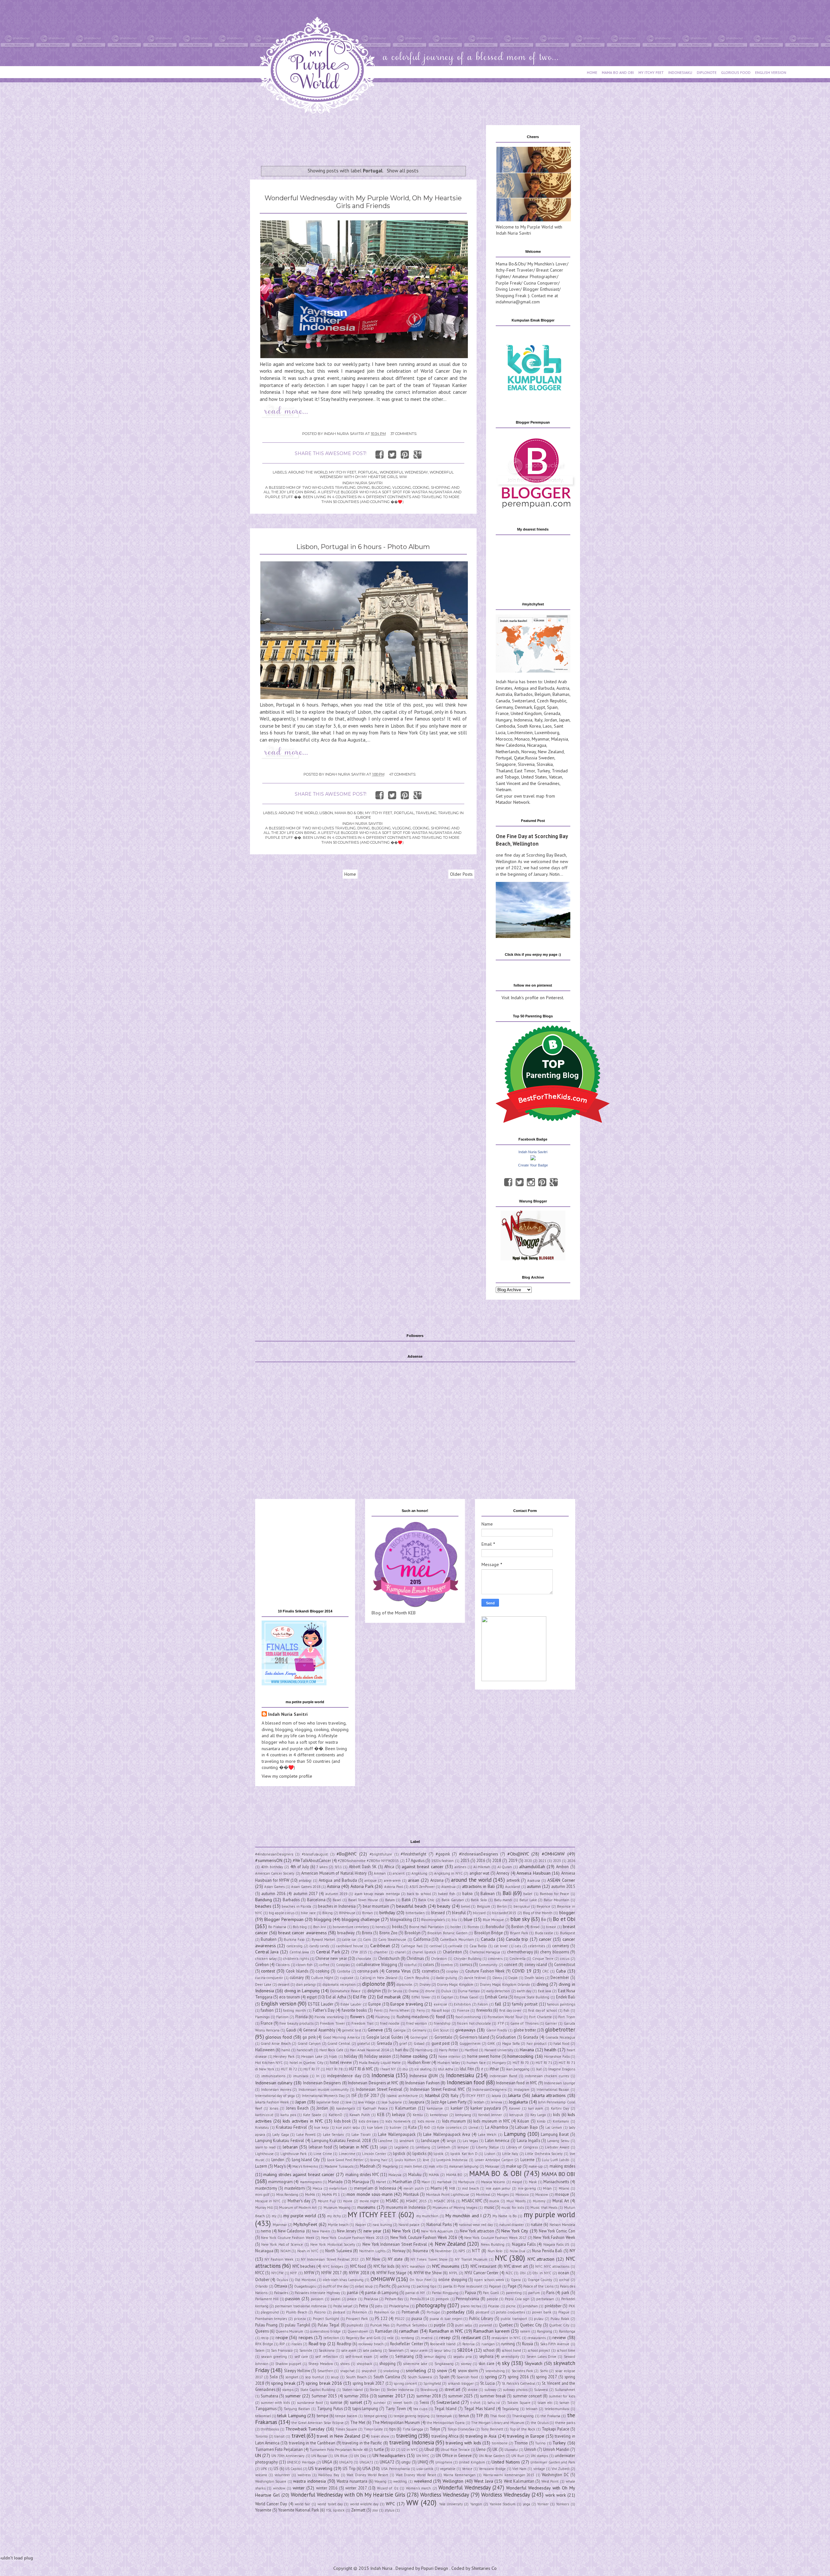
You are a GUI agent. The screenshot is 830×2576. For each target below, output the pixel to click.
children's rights (296, 1959)
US (276, 2468)
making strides (562, 2166)
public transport (514, 2319)
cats (518, 1946)
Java (349, 2102)
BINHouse (347, 1913)
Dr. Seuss (395, 1991)
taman (564, 2403)
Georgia (399, 2030)
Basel (337, 1900)
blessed (438, 1913)
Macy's (280, 2166)
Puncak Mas (380, 2325)
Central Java (267, 1952)
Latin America (497, 2140)
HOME (592, 72)
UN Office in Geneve (454, 2455)
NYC (501, 2258)
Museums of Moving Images (455, 2207)
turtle (379, 2449)
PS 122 (381, 2318)
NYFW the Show (428, 2273)
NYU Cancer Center (481, 2273)
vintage (539, 2469)
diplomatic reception (339, 1985)
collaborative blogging (377, 1964)
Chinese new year (331, 1958)
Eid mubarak (389, 1997)
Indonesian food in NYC (516, 2083)
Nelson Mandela (562, 2225)
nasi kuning (382, 2225)
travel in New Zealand (338, 2436)
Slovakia (545, 764)
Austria (563, 688)
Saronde (306, 2350)
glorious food (279, 2037)
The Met (358, 2422)
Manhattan (402, 2182)
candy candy (319, 1946)
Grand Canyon (309, 2043)
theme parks (565, 2423)
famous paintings (561, 2004)
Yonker (543, 2504)
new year (373, 2231)
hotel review (341, 2062)
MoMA (310, 2195)
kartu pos (288, 2115)
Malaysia (560, 739)
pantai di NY (415, 2293)
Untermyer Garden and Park (553, 2462)
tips (392, 2429)
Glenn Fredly (497, 2030)
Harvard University (499, 2050)
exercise (440, 2004)
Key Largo (538, 2115)
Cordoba (344, 1971)
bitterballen (415, 1913)
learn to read (266, 2147)
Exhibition (462, 2004)
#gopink (443, 1854)
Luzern (261, 2166)
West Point (550, 2481)
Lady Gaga (280, 2135)
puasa (417, 2318)
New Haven (321, 2231)
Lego (383, 2147)
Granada (531, 2037)
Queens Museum (289, 2331)
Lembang (423, 2147)
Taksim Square (519, 2403)
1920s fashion (442, 1861)
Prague (564, 2312)
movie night (369, 2201)
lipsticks (419, 2153)
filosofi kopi (441, 2010)
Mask (533, 2182)
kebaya (398, 2114)
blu (454, 1920)
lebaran (290, 2147)
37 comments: (404, 434)
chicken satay (266, 1959)
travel (298, 2436)
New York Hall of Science (282, 2244)
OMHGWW (383, 2279)
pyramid (486, 2325)
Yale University (451, 2504)
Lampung (515, 2134)
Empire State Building (532, 1997)
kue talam (375, 2127)
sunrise (336, 2402)
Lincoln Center (374, 2154)
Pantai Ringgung (445, 2293)
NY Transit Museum (471, 2259)
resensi (427, 2338)
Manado (335, 2182)
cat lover (501, 1946)
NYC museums (446, 2266)
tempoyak (444, 2416)
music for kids (513, 2207)
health (550, 2050)
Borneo (473, 1927)
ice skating (423, 2069)
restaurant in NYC (506, 2338)
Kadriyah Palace (375, 2108)
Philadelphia (399, 2306)
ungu (406, 2462)
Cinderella (517, 1959)
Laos (547, 726)
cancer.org (295, 1946)
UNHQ (423, 2462)
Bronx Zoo (388, 1933)
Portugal (368, 472)
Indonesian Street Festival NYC (438, 2089)
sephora (486, 2356)
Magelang (390, 2166)
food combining (468, 2017)
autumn (534, 1886)
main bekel (413, 2166)
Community (488, 1965)
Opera (516, 2280)
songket (292, 2377)
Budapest (568, 1933)
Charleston (452, 1952)
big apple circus (282, 1913)
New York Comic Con (557, 2231)
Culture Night (322, 1978)
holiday (351, 2056)
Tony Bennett (492, 2429)
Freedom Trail (362, 2023)
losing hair (379, 2160)
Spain (552, 707)
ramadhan (409, 2331)
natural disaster (512, 2225)
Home (350, 874)
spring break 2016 (324, 2383)
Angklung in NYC (448, 1873)
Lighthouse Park (294, 2154)
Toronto (261, 2436)
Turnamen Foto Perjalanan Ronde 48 (339, 2450)
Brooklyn (413, 1933)
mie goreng (527, 2188)
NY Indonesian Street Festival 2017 (330, 2259)
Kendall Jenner (490, 2115)
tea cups (420, 2409)
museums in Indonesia (406, 2207)
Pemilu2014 (420, 2299)
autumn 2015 (563, 1886)
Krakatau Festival (291, 2127)
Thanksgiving (523, 2416)
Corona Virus (398, 1971)
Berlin (502, 1906)
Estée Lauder (351, 2004)
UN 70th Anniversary (288, 2456)
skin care (486, 2363)
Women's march (419, 2488)
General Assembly (319, 2030)
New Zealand (551, 752)
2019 (513, 1860)
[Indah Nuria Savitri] (533, 1159)
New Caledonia (510, 745)
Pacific (385, 2286)
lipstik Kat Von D (464, 2154)
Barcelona (316, 1900)
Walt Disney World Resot (416, 2475)
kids (557, 2114)
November (443, 2251)
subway (490, 2390)
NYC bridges (333, 2266)
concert (511, 1964)
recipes (306, 2337)
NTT (476, 2251)
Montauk (411, 2194)
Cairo (367, 1939)
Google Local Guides (385, 2037)
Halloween (265, 2050)
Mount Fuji (327, 2201)
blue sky (520, 1919)
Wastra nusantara (352, 2481)
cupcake (347, 1978)
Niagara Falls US (556, 2244)
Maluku (415, 2174)
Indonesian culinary (274, 2083)
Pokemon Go (385, 2312)
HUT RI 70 (521, 2063)
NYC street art (516, 2266)
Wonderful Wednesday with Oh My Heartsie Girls (387, 474)
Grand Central (339, 2043)
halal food (561, 2043)
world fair (302, 2504)
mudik (494, 2201)
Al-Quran (505, 1867)
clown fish (304, 1965)
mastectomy (266, 2188)
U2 (393, 2450)
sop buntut (314, 2377)
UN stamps (539, 2456)
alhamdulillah (532, 1867)
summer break (493, 2396)
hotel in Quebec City (306, 2063)
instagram (522, 2090)
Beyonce (543, 1906)
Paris (550, 2292)
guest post (441, 2043)
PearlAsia (371, 2299)
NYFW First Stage (391, 2273)
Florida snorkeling (329, 2017)
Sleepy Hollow (297, 2371)
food (440, 2017)
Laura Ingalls (528, 2140)
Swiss (424, 2402)
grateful (364, 2043)
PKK (572, 2306)
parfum (534, 2293)
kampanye (435, 2108)
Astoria (333, 1886)
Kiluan (523, 2121)
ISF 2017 (372, 2095)
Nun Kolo (495, 2251)
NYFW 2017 (332, 2273)
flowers (357, 2017)
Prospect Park (357, 2319)
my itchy (334, 2216)
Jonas (274, 2108)
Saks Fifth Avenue (555, 2344)
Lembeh (444, 2147)
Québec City (559, 2325)
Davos (497, 1978)
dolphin (374, 1991)
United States (534, 777)
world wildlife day (364, 2504)
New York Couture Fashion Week (288, 2238)
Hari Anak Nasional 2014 (369, 2050)
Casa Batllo (478, 1946)
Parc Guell (491, 2293)
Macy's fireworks (305, 2166)
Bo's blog (300, 1927)
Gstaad (419, 2043)
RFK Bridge (264, 2344)
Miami (436, 2188)
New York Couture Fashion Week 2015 (352, 2238)
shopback (364, 2364)
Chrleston (439, 1959)
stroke (473, 2390)
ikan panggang (518, 2069)
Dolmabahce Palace (345, 1991)
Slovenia (526, 764)
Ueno (481, 2449)
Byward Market (323, 1939)
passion (293, 2299)
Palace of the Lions (538, 2286)
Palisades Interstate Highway (317, 2293)
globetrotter (560, 2030)
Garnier (551, 2023)
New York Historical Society (333, 2244)
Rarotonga (567, 2331)
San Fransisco (282, 2350)
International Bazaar (553, 2090)
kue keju (321, 2127)
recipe (282, 2337)
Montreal (483, 2195)
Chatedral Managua (485, 1952)
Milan (547, 2188)
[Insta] (531, 1182)
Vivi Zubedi (561, 2469)
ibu (405, 2069)
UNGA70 (346, 2462)
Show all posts (403, 170)
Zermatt (358, 2510)
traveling (426, 813)
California (422, 1939)
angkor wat (479, 1873)
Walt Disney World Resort (367, 2475)
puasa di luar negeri (446, 2319)
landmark (407, 2141)
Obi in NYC (542, 2273)
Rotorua (468, 2344)
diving (542, 1984)
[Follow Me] (520, 1182)
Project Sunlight (326, 2319)
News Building (493, 2244)
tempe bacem (346, 2416)
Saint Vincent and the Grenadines (528, 783)
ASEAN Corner (561, 1880)
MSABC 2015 (416, 2201)
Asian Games (274, 1887)
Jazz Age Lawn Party (449, 2102)
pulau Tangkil (298, 2325)
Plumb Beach (297, 2312)
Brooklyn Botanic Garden (447, 1933)
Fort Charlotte (540, 2017)
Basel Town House (363, 1900)
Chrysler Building (468, 1959)
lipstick (399, 2153)
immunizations (273, 2076)
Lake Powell (306, 2135)
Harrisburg (424, 2050)
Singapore (506, 764)
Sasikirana (327, 2350)
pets (379, 2306)
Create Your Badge (533, 1165)
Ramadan (384, 2331)
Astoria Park (362, 1886)
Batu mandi (503, 1900)
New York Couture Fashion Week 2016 (424, 2237)
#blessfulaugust (315, 1854)
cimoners (495, 1959)
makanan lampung (464, 2166)
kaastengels (346, 2108)
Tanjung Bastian (297, 2409)
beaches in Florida (296, 1906)
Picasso (494, 2306)
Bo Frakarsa (277, 1927)
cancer (545, 1939)
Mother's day (299, 2201)
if (482, 2069)
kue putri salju (348, 2127)
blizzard (479, 1913)
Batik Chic (427, 1900)
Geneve (375, 2030)
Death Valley (534, 1978)
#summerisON (269, 1860)
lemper (463, 2147)
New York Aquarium (437, 2231)
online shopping (453, 2279)
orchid (564, 2280)
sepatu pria (462, 2357)
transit (279, 2436)
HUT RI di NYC (361, 2069)
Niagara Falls (524, 2244)
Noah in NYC (308, 2251)
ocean (563, 2273)
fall (498, 2004)
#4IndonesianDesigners (274, 1854)
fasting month (295, 2010)
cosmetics (431, 1971)
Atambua (448, 1887)
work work (556, 2495)
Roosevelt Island (443, 2344)
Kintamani (561, 2121)
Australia (504, 694)
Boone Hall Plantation (427, 1927)
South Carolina (387, 2377)
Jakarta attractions (549, 2095)
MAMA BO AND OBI (618, 72)
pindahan (530, 2306)
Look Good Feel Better (345, 2160)
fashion (267, 2010)
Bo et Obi (564, 1919)
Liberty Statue (487, 2147)
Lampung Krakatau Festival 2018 (341, 2140)
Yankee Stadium (503, 2504)
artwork (513, 1880)
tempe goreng (375, 2416)
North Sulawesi (339, 2251)
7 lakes (322, 1867)
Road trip (317, 2344)
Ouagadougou (305, 2286)
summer (293, 2396)
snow (442, 2371)
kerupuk (516, 2115)
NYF (294, 2273)
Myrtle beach (338, 2225)
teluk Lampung (291, 2416)
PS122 (400, 2319)
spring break (283, 2383)
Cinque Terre (543, 1959)
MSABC (392, 2201)
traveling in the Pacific (362, 2443)
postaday (456, 2312)
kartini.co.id (264, 2115)
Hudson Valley (449, 2063)
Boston (517, 1926)
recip (265, 2338)
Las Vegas (470, 2141)
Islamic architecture (402, 2096)
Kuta (412, 2127)
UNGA (327, 2462)
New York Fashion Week (554, 2237)
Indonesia (523, 720)
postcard (482, 2312)
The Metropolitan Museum (396, 2422)
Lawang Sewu (558, 2141)
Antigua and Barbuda (534, 688)
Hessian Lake (312, 2056)
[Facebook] (508, 1182)
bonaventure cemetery (351, 1927)
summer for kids (562, 2396)
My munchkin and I (463, 2216)
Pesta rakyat (343, 2306)
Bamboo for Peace (555, 1894)
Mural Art (561, 2201)
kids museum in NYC (492, 2121)
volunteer (282, 2475)
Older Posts (461, 874)
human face (476, 2063)
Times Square (346, 2429)
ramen (525, 2331)
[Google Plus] (554, 1182)
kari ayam (536, 2108)
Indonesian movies (276, 2090)
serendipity (510, 2357)
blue (468, 1919)
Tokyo (435, 2429)
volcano (261, 2475)
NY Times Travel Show (429, 2259)
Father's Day (324, 2010)
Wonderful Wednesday (404, 472)
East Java (545, 1991)
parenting (514, 2293)
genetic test (352, 2030)
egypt (312, 1997)
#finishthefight (414, 1854)
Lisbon (326, 813)
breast (551, 1927)
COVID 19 (522, 1971)
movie (348, 2201)
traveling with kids (463, 2443)
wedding (400, 2481)
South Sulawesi (420, 2377)
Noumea (420, 2251)
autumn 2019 (336, 1894)
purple (440, 2325)
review (559, 2337)
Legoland (401, 2147)
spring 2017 (546, 2377)
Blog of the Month (538, 1913)
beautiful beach (411, 1906)
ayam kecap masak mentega (377, 1894)
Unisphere (444, 2462)
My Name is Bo (504, 2216)
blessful (459, 1913)
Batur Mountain (557, 1900)
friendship (442, 2023)
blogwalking (401, 1919)
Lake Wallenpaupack (397, 2134)
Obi (523, 2273)
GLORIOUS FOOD (736, 72)
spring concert (405, 2383)
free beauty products (296, 2023)
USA (367, 2468)
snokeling (391, 2371)
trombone (500, 2443)
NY (572, 2251)
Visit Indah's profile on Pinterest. (533, 998)
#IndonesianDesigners (479, 1854)
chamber (381, 1952)
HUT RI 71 (544, 2063)
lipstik (439, 2154)
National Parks (439, 2224)
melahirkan (338, 2188)
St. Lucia (487, 2383)
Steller (375, 2390)
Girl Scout (441, 2030)
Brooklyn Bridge (489, 1933)
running (508, 2344)
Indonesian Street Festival (379, 2089)
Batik (406, 1900)
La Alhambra (497, 2127)
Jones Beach (297, 2108)
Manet (381, 2182)
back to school (419, 1894)
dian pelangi (306, 1985)
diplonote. (405, 1985)
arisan (414, 1880)
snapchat (347, 2371)
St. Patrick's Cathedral (519, 2383)
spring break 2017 (368, 2383)
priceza (300, 2319)
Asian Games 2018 (306, 1887)
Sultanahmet (565, 2390)
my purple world (300, 2216)
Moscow (542, 2195)
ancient (399, 1873)
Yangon (476, 2504)
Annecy (503, 1873)
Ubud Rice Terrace (455, 2450)
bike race (308, 1913)
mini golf (262, 2195)
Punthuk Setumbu (412, 2325)
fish (566, 2010)
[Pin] (542, 1182)
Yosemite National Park (299, 2510)
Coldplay (343, 1965)
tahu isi (494, 2403)
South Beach (356, 2377)
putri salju (464, 2325)
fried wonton (417, 2023)
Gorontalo (443, 2037)
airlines (460, 1867)
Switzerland (523, 701)
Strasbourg (429, 2390)
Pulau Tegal (329, 2325)
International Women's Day (323, 2096)
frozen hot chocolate (474, 2023)
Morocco (504, 739)
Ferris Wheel (400, 2010)
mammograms (311, 2182)
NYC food (358, 2266)
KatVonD (336, 2115)
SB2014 (465, 2350)
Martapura (466, 2182)
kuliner (396, 2127)
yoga (527, 2504)
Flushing (383, 2017)
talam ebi (545, 2403)
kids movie (426, 2121)
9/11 (338, 1867)
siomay (466, 2364)
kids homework (398, 2121)
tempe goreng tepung (412, 2416)
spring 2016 (518, 2377)
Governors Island (474, 2037)
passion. (317, 2299)
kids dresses (368, 2121)
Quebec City (531, 2325)
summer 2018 (429, 2396)
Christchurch (389, 1958)
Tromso (521, 2443)
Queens (262, 2331)
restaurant (471, 2337)
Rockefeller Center (406, 2344)
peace (352, 2299)
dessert (284, 1985)
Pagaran (495, 2286)
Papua (470, 2292)
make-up (536, 2166)
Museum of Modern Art (298, 2207)
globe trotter (525, 2030)
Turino (540, 2443)
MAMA (434, 2175)
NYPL (453, 2273)
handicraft (305, 2050)
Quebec (506, 2325)
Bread (535, 1927)
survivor (379, 2403)
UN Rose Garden (492, 2456)
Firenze (463, 2010)
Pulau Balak (560, 2319)
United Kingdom (526, 713)
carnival (436, 1946)
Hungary (504, 720)
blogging (323, 1919)
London (278, 2160)
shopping (387, 2363)
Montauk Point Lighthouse (448, 2195)
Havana (527, 2050)
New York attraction (477, 2231)
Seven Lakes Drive (542, 2357)
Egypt (539, 707)
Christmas (415, 1958)
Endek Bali (566, 1997)
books (397, 1926)
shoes (345, 2364)
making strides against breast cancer (299, 2174)
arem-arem (392, 1880)
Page (512, 2286)
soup (335, 2377)
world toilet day (330, 2504)
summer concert (527, 2396)
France (502, 713)
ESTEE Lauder (321, 2004)
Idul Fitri (467, 2069)
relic (391, 2338)
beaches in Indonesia (337, 1906)
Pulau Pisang (267, 2325)
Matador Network (513, 802)
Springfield (432, 2383)
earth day (524, 1991)
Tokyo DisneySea (461, 2429)
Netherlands (508, 752)
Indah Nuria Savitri (533, 1152)
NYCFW (277, 2273)
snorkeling (416, 2371)
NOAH (285, 2251)
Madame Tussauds (339, 2166)
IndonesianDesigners (489, 2090)
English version (279, 2004)
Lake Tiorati (361, 2135)
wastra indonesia (309, 2481)
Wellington (453, 2481)
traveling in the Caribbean (312, 2443)
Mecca (317, 2188)
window (279, 2488)
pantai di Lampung (382, 2292)
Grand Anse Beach (276, 2043)
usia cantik (425, 2469)
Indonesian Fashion (422, 2083)
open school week (489, 2280)
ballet (528, 1894)
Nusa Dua (518, 2251)
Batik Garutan (453, 1900)
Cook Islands (297, 1971)
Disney (425, 1985)
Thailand (504, 771)
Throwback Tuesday (305, 2429)
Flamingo (262, 2017)
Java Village (367, 2102)
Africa (389, 1867)
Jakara (496, 2096)
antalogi (305, 1880)
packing (404, 2286)
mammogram (280, 2182)
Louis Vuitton (405, 2160)
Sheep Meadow (321, 2364)
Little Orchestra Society (544, 2154)
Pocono (320, 2312)
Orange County (540, 2280)
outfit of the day (336, 2286)
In (318, 2076)
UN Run (518, 2456)
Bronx (367, 1933)
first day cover (510, 2010)
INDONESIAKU (680, 72)
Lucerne (528, 2160)
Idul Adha (446, 2069)
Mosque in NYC (268, 2201)
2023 (557, 1861)
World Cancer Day (271, 2504)
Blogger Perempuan (284, 1919)
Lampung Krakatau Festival (280, 2140)
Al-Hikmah (482, 1867)
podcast (339, 2312)
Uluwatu (511, 2450)
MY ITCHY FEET (651, 72)
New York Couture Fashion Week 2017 (495, 2238)
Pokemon (360, 2312)
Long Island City (306, 2160)
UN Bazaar (319, 2456)
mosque (562, 2194)
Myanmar (540, 739)
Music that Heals (544, 2207)
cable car (349, 1939)
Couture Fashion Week (485, 1971)
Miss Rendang (287, 2195)
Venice (467, 2469)
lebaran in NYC (354, 2147)
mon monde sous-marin (370, 2194)
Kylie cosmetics (449, 2127)
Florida (302, 2017)
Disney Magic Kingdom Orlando (505, 1985)
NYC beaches (304, 2266)
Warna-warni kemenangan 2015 (509, 2475)
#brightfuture (381, 1854)
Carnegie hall (412, 1946)
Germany (504, 707)
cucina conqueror (269, 1978)
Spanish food (467, 2377)
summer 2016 (356, 2396)
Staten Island (352, 2390)
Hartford (471, 2050)
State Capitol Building (318, 2390)
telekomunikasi (557, 2409)
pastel (336, 2299)
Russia (532, 758)
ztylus (389, 2510)
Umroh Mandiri (556, 2449)
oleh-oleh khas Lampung (343, 2280)
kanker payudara (486, 2108)
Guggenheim (470, 2043)
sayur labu (442, 2350)
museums (366, 2207)
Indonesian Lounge (559, 2083)
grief (403, 2043)
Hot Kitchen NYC (269, 2063)
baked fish (446, 1894)
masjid (517, 2182)
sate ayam (349, 2350)
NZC (509, 2273)
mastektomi (295, 2188)
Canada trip (517, 1939)
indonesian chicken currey (547, 2076)
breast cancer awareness (302, 1933)
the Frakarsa (550, 2416)
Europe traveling (407, 2004)
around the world (308, 472)
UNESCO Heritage (301, 2462)
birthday (387, 1913)
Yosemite (263, 2510)
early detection (498, 1991)
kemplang (463, 2115)
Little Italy (510, 2154)
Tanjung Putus (330, 2408)
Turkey (543, 771)
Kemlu (418, 2115)
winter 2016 (327, 2488)
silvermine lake (415, 2364)
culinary (297, 1977)
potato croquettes (510, 2312)
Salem (260, 2350)
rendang (407, 2338)
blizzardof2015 (504, 1913)
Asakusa (534, 1880)
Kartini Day (560, 2108)
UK (495, 2449)
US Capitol (294, 2469)
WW (403, 477)
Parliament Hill (267, 2299)
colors (428, 1964)
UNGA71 (366, 2462)
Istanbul (432, 2095)
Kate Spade (312, 2115)
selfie (384, 2357)
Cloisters (283, 1965)
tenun (464, 2416)
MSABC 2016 (444, 2201)
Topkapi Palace (555, 2429)
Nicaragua (537, 745)
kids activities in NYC (303, 2121)
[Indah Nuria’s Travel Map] (533, 671)
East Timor (525, 771)
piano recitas (471, 2306)
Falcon (483, 2004)
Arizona (437, 1880)
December (560, 1977)
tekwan (532, 2409)
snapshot (369, 2371)
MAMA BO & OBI (349, 813)
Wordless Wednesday (445, 2495)
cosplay (452, 1971)
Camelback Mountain (457, 1939)
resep (445, 2337)
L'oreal (473, 2127)
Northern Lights (372, 2251)
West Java (484, 2481)
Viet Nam (519, 2469)
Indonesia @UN (424, 2076)
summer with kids (275, 2403)
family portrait (525, 2004)
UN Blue (341, 2456)
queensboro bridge (325, 2331)
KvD (427, 2127)
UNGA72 (387, 2462)
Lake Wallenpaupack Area (447, 2134)
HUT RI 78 (334, 2069)
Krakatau (262, 2127)
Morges (503, 2195)
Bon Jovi (320, 1927)
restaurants (537, 2338)
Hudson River (419, 2062)
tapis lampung (365, 2408)
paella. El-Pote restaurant (463, 2286)
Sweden (546, 758)
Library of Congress (522, 2147)
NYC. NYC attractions (552, 2266)
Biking (327, 1913)
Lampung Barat (555, 2134)
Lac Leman (554, 2127)
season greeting (274, 2357)
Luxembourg (547, 732)
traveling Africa (445, 2436)
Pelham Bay (394, 2299)
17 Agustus (415, 1860)
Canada (503, 701)
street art (452, 2389)
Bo (544, 1919)
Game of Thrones (524, 2023)
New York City (515, 2231)
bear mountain (376, 1906)
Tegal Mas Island (479, 2408)
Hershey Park (284, 2056)
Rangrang (545, 2331)
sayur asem (419, 2350)
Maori (426, 2182)
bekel (466, 1906)
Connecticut (565, 1964)
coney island (536, 1964)
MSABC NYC (472, 2201)
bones (380, 1927)
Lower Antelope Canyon (494, 2160)
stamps (288, 2390)
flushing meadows (413, 2017)
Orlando (261, 2286)
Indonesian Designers (322, 2083)
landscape (430, 2140)
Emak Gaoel (469, 1997)
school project (539, 2350)
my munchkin (427, 2216)
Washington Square (271, 2481)
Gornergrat (419, 2037)
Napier (361, 2225)
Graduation (506, 2037)
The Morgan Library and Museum (498, 2423)
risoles (297, 2344)
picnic (511, 2306)
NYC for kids (384, 2266)
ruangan (488, 2344)
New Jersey (347, 2231)
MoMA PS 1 (331, 2195)
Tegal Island (445, 2408)
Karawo (515, 2108)
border (456, 1927)
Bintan (368, 1913)
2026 (571, 1861)
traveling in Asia (481, 2436)
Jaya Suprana (392, 2102)
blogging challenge (361, 1919)
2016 (481, 1860)
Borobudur (495, 1926)
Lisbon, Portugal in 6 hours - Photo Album (363, 547)
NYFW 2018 (359, 2273)
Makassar (492, 2166)
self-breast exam (359, 2357)
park (565, 2292)
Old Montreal (305, 2280)
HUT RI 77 (312, 2069)
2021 (542, 1861)
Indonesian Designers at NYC (373, 2083)
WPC (390, 2504)
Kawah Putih (360, 2115)
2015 (465, 1860)
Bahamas (561, 694)
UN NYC (423, 2456)
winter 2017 (356, 2488)
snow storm (468, 2371)
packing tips (427, 2286)
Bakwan (488, 1893)
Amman (380, 1873)
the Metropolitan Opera (446, 2423)
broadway (346, 1933)
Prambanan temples (271, 2319)
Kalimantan (406, 2108)
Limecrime (347, 2154)
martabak (444, 2182)
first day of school (542, 2010)
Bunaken (269, 1939)
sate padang (372, 2350)
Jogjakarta (518, 2102)
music (489, 2207)
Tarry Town (396, 2408)
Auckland (513, 1887)
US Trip (349, 2468)
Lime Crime (323, 2154)
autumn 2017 (306, 1893)
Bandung (264, 1900)
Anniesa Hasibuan (533, 1873)
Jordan (551, 720)
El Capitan (445, 1997)
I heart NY (388, 2069)
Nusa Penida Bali (547, 2251)
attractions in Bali (478, 1886)
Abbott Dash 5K (363, 1867)
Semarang (404, 2356)
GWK (491, 2043)
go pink (309, 2037)
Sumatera (269, 2396)
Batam (390, 1900)
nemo (266, 2231)
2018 (497, 1860)
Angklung (419, 1873)
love (426, 2160)
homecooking (520, 2056)
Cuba (561, 1971)
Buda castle (544, 1933)
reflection (331, 2338)
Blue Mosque (493, 1920)
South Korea (529, 726)
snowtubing (495, 2371)
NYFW (309, 2273)
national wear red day (476, 2225)
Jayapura (416, 2102)
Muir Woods (516, 2201)
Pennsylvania (468, 2299)
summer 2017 (392, 2396)
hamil (286, 2050)
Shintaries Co (484, 2568)
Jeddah (479, 2102)
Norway (529, 752)
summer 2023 (460, 2396)
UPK (264, 2469)
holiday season (378, 2056)
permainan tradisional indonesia (301, 2306)
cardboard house (350, 1946)
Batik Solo (479, 1900)
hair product (537, 2043)
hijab (333, 2056)
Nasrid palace (409, 2225)
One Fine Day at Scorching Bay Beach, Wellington (532, 840)
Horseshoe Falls (557, 2056)
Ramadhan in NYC (446, 2331)
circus (565, 1959)
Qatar (519, 758)
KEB (381, 2114)
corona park (368, 1971)
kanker (457, 2108)
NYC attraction (541, 2259)
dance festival (475, 1978)
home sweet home (484, 2056)
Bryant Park (519, 1933)
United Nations (506, 2462)
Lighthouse (264, 2154)
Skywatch (534, 2363)
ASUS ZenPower (422, 1887)
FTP (501, 2023)
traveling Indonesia (411, 2442)
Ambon (562, 1867)
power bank (542, 2312)
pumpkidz (355, 2325)
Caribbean (380, 1946)
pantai (353, 2292)
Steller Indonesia (400, 2390)
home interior (449, 2056)
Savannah (396, 2350)
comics (466, 1964)
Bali (507, 1893)
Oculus (282, 2280)
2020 (528, 1861)
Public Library (481, 2318)
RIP (282, 2344)
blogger (567, 1913)
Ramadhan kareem (491, 2331)
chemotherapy (520, 1952)
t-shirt (475, 2403)
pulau (539, 2319)
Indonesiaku (460, 2075)
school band (511, 2350)
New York (401, 2231)
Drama (414, 1991)
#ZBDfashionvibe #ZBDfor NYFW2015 (368, 1861)
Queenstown (358, 2331)
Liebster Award (557, 2147)
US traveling (320, 2468)
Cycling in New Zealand (379, 1978)
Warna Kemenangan (460, 2475)
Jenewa (497, 2102)
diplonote (374, 1984)
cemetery (561, 1946)
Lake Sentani (333, 2135)
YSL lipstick (335, 2510)
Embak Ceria (496, 1997)
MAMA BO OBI (558, 2174)
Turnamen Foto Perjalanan (279, 2449)
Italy (538, 720)
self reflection (326, 2357)
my (274, 2216)
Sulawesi (541, 2390)
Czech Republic (552, 701)
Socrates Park (522, 2371)
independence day (344, 2076)
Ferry (421, 2010)
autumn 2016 (273, 1893)
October (262, 2279)
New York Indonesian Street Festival (395, 2244)
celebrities (537, 1946)
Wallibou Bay (329, 2475)
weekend (423, 2481)
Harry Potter (449, 2050)
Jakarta (514, 2095)
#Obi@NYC (518, 1854)
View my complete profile (287, 1776)
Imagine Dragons (562, 2069)
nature (537, 2224)
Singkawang (444, 2364)
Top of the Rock (522, 2429)
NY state (395, 2259)
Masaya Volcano (493, 2182)
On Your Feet (420, 2280)
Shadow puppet (288, 2364)
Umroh (530, 2449)
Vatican (556, 777)
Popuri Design (435, 2568)
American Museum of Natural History (334, 1873)
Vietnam (504, 790)
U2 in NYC (410, 2450)
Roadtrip (344, 2344)
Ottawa (281, 2286)
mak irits (435, 2166)
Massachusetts (556, 2182)
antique (371, 1880)
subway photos (515, 2390)
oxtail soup (364, 2286)
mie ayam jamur (498, 2188)
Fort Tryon (567, 2017)
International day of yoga (275, 2096)
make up (514, 2166)
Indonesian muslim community (324, 2090)
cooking (322, 1971)
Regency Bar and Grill (363, 2338)
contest (268, 1971)
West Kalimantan (519, 2481)
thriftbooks (270, 2429)
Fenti (378, 2010)
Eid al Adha (336, 1997)
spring (491, 2377)
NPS (462, 2251)
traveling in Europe (526, 2436)
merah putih (414, 2188)
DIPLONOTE (707, 72)
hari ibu (402, 2050)
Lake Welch (487, 2135)
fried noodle (390, 2023)
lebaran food (320, 2147)
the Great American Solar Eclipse (318, 2423)
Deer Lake (263, 1985)
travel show (380, 2436)
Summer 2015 (324, 2396)
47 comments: (403, 774)
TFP (479, 2416)
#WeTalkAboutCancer (312, 1860)
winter (299, 2488)
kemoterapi (439, 2115)
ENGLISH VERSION (771, 72)
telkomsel (263, 2416)
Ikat (539, 2069)
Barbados (523, 694)
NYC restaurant (483, 2266)
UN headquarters (389, 2455)
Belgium (543, 694)
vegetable (448, 2469)
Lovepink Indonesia (452, 2160)
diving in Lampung (302, 1991)
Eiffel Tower (421, 1997)
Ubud (429, 2449)
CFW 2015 (359, 1952)
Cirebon (262, 1964)
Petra (363, 2306)
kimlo (541, 2121)
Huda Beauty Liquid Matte (380, 2063)
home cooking (414, 2056)
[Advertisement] (368, 140)
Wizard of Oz (388, 2488)
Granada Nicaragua (560, 2037)
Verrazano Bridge (492, 2469)
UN (258, 2455)
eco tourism (290, 1997)
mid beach (470, 2188)
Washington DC (555, 2475)
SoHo (544, 2371)
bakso (468, 1893)
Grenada (552, 713)
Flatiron (282, 2017)
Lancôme (385, 2141)
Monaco (522, 739)
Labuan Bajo (527, 2127)
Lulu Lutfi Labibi (556, 2160)
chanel (400, 1952)
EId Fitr (360, 1997)
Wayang (380, 2481)
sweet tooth (403, 2403)
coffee (324, 1965)
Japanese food (328, 2102)
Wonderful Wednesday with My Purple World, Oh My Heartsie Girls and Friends (363, 202)
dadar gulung (447, 1978)
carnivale (455, 1946)
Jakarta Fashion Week (272, 2102)
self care (301, 2357)
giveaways (465, 2030)
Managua (361, 2182)
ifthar (494, 2069)
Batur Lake (528, 1900)
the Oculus (540, 2423)
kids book (342, 2121)
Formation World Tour (505, 2017)
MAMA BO (454, 2175)
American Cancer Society (275, 1873)
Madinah (368, 2166)
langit (451, 2141)
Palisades (281, 2293)
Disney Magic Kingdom (455, 1985)
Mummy (539, 2201)
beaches (263, 1906)
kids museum (454, 2121)
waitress (304, 2475)
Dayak (513, 1978)
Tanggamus (266, 2408)
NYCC (260, 2273)
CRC (545, 1971)
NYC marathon (414, 2266)
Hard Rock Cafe (331, 2050)
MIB (452, 2188)
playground (270, 2312)
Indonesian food (466, 2082)
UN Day (360, 2456)
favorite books (354, 2010)
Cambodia (505, 726)
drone (430, 1991)
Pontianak (410, 2312)
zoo (375, 2510)
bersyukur (522, 1906)
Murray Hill (264, 2207)
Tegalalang (510, 2409)
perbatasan (545, 2299)
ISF (354, 2095)
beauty (444, 1906)
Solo (274, 2377)
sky (506, 2363)
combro (447, 1965)
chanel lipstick (424, 1952)
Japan (564, 720)
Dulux (446, 1991)
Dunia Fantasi (469, 1991)
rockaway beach (371, 2344)
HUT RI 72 (289, 2069)
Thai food (498, 2416)
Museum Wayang (337, 2207)
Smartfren (325, 2371)
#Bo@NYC (347, 1854)
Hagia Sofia (511, 2043)
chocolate (364, 1959)
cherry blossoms (555, 1952)
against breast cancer (423, 1867)
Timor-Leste (373, 2429)
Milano (564, 2188)
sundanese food (310, 2403)
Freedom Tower (332, 2023)
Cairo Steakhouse (392, 1939)
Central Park (328, 1952)
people (492, 2299)
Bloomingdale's (433, 1920)
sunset (356, 2402)
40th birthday (272, 1867)
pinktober (553, 2306)
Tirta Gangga (413, 2429)
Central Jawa (299, 1952)
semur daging (435, 2357)
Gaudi (291, 2030)
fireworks (484, 2010)
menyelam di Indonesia (375, 2188)
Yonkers (563, 2504)
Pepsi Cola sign (517, 2299)
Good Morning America (341, 2037)
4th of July (300, 1867)
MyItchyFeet (305, 2224)
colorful (410, 1965)
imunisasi (301, 2076)
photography (431, 2305)
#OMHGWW (553, 1854)
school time (566, 2350)
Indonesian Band (503, 2076)
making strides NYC (362, 2174)
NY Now (373, 2259)
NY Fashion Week (279, 2259)
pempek (442, 2299)
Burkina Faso (294, 1939)
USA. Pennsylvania (396, 2469)
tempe (323, 2416)
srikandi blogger (461, 2383)
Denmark (523, 707)
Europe (375, 2004)
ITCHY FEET (475, 2096)
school (489, 2350)
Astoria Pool (394, 1887)
